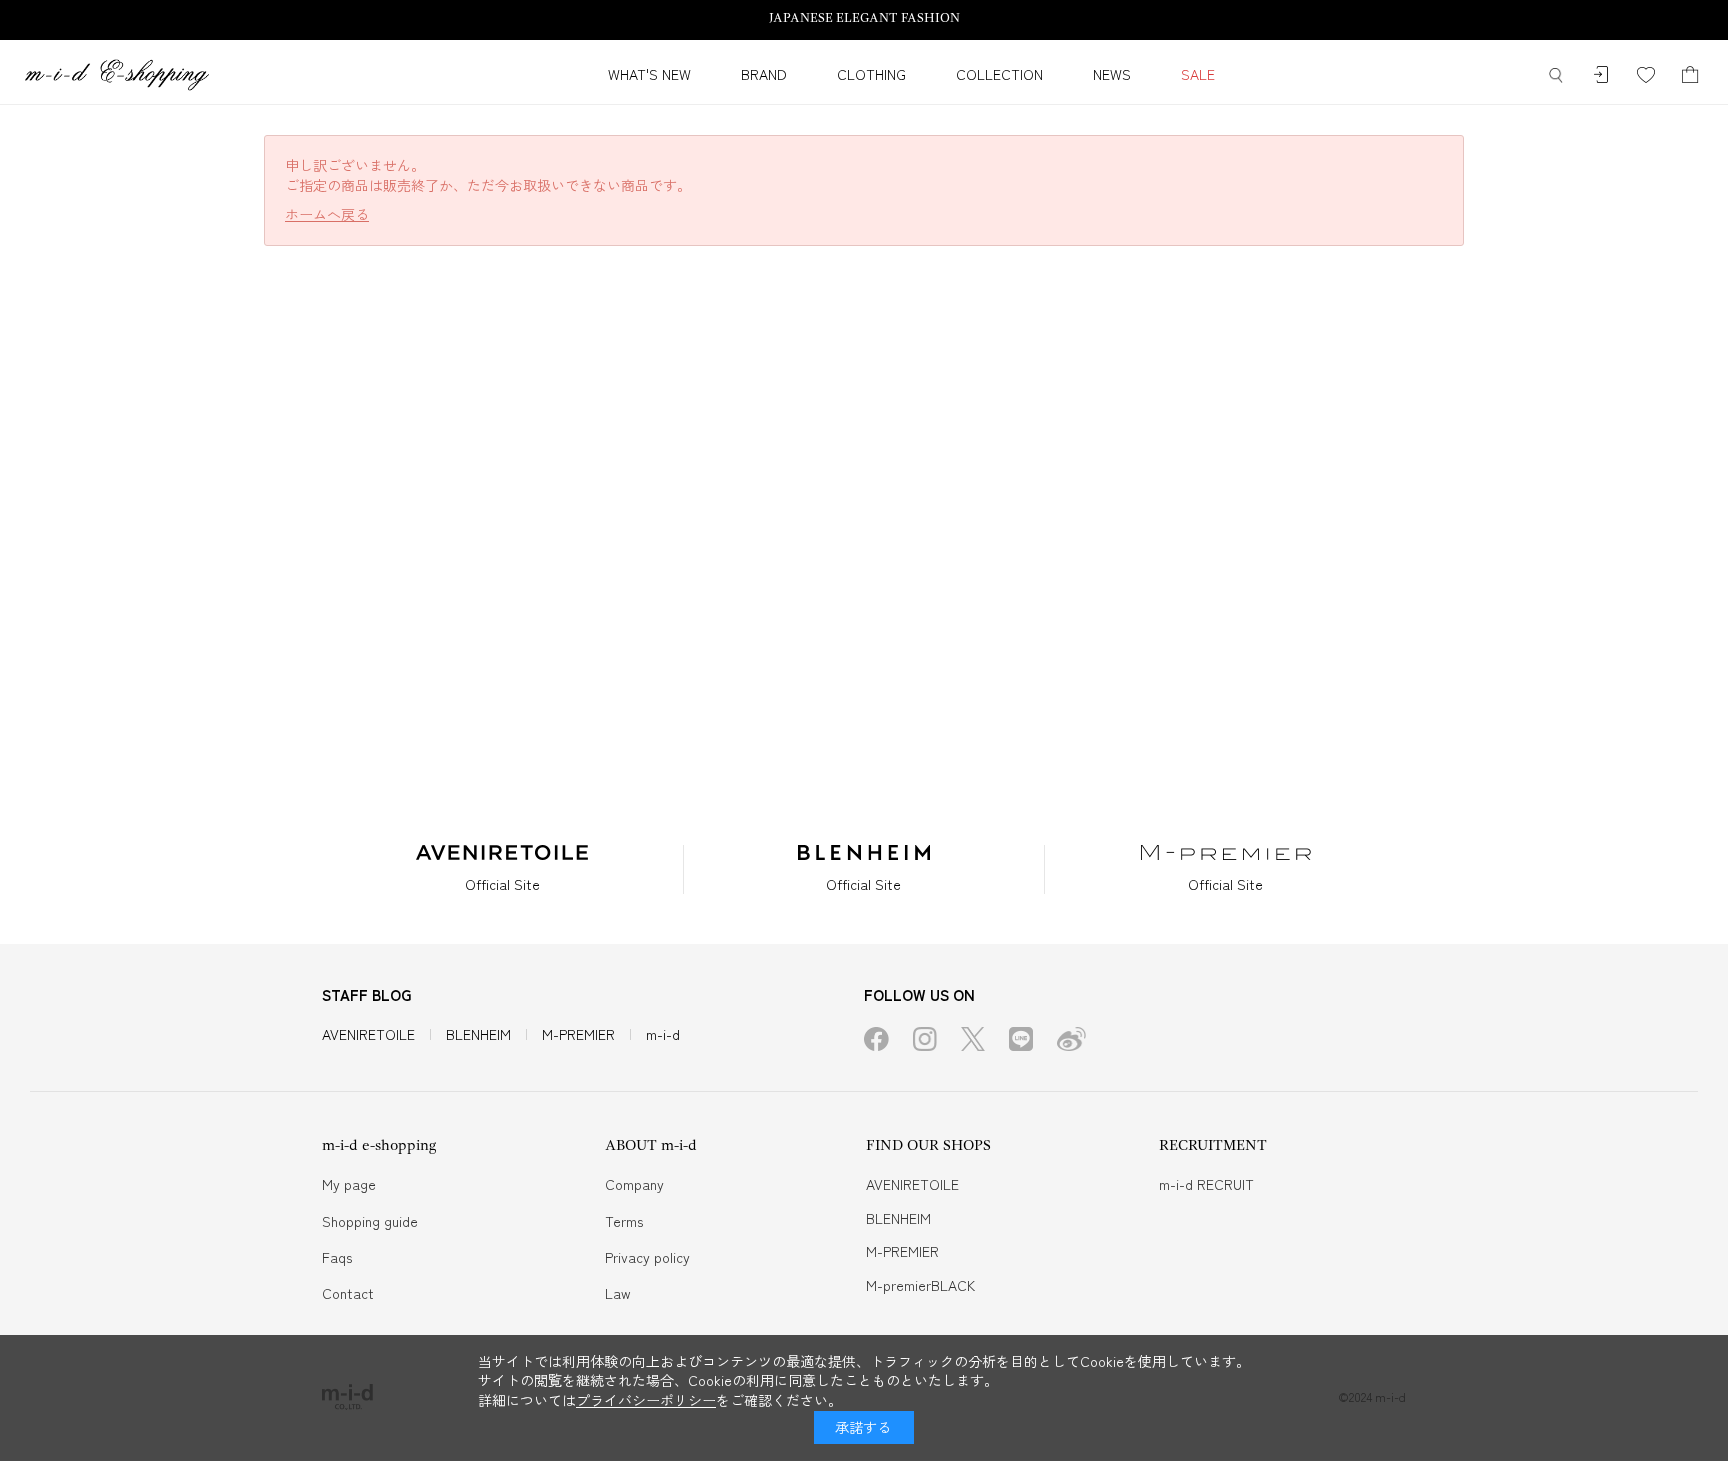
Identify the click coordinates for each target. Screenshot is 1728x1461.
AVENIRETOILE (368, 1034)
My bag (1690, 75)
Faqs (337, 1257)
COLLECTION (999, 74)
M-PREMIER (578, 1034)
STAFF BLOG (367, 994)
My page (349, 1184)
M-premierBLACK (920, 1285)
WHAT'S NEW (649, 74)
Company (634, 1184)
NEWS (1112, 74)
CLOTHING (871, 74)
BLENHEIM (478, 1034)
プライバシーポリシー (646, 1400)
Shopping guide (370, 1221)
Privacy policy (647, 1257)
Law (618, 1293)
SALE (1198, 74)
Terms (624, 1221)
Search (1555, 75)
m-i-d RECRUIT (1206, 1184)
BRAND (764, 74)
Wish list (1645, 75)
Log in (1600, 75)
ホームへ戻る (327, 214)
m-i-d (663, 1034)
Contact (348, 1293)
